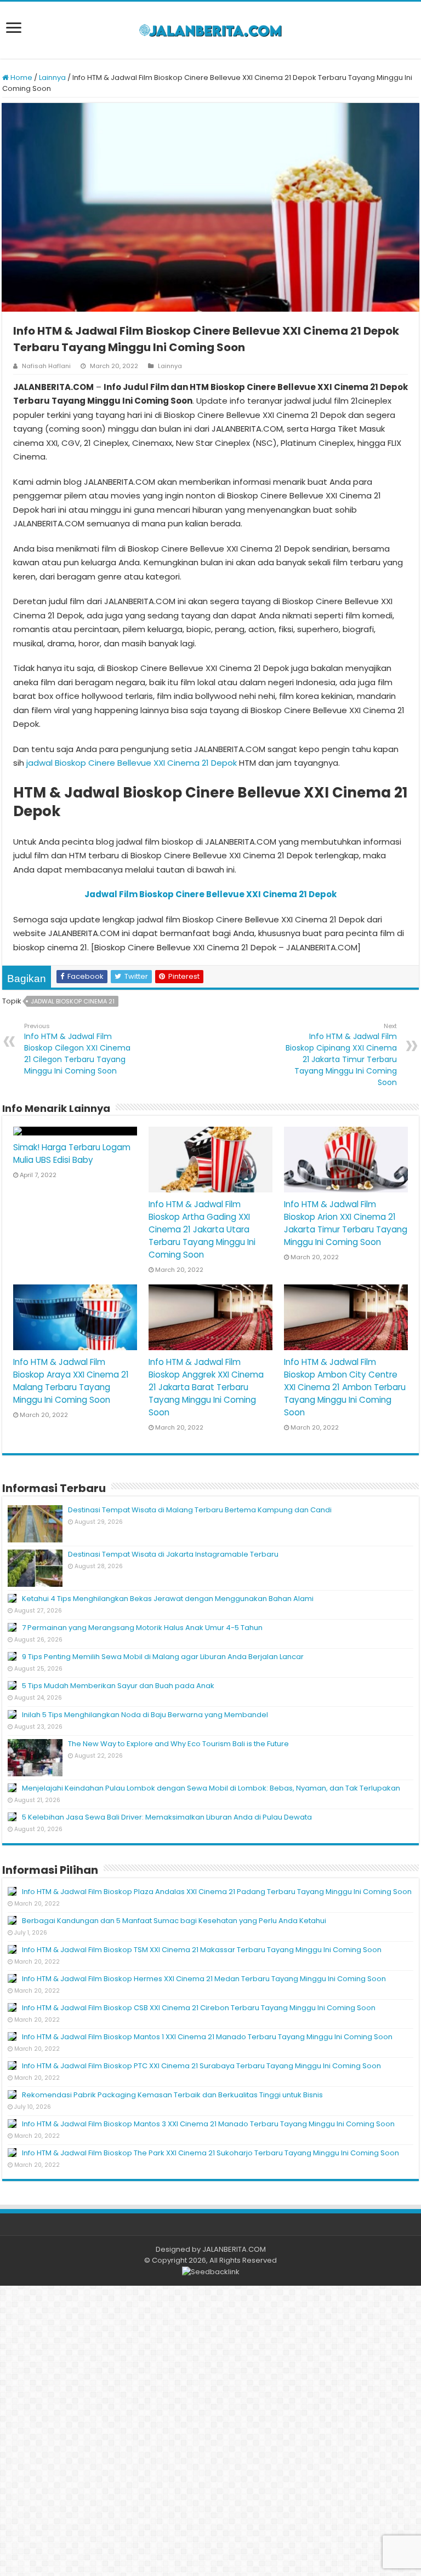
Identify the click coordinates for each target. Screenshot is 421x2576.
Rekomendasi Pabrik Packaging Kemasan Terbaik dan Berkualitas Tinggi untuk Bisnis (172, 2095)
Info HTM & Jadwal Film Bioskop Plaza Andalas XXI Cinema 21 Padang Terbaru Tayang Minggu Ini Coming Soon (217, 1892)
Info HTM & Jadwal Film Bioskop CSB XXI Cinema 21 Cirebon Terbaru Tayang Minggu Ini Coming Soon (199, 2008)
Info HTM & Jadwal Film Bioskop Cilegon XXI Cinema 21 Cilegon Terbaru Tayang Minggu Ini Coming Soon (77, 1049)
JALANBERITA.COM (234, 2249)
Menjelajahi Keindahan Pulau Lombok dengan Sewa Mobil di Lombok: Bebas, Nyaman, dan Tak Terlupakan (211, 1788)
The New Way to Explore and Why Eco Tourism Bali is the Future (178, 1744)
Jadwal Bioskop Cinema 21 (73, 1001)
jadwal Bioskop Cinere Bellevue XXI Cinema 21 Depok (132, 763)
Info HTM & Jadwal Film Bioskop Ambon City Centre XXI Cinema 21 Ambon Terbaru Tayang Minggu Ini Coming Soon (345, 1387)
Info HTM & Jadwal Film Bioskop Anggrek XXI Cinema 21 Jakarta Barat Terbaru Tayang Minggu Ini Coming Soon (206, 1387)
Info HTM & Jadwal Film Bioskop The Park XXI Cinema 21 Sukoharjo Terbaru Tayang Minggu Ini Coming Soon (210, 2153)
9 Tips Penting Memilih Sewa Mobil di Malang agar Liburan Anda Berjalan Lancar (163, 1657)
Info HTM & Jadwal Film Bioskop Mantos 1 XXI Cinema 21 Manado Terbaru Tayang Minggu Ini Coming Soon (207, 2037)
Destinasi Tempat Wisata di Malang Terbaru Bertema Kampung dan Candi (200, 1510)
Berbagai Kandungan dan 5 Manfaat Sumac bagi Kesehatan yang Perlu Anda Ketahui (174, 1921)
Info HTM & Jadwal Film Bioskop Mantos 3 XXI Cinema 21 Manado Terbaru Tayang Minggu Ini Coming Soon (208, 2124)
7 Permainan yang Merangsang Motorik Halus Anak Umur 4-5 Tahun (142, 1628)
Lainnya (52, 78)
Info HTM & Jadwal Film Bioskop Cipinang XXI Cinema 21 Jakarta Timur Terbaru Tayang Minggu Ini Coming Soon (341, 1055)
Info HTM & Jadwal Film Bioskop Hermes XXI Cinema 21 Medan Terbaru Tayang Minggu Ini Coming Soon (204, 1979)
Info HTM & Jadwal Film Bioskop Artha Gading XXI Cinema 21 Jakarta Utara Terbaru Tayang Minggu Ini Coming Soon (202, 1229)
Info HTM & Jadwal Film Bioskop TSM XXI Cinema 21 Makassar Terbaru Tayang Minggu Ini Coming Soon (202, 1950)
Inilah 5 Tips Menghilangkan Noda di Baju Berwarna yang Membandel (145, 1715)
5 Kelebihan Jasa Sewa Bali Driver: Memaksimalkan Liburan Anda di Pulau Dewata (167, 1817)
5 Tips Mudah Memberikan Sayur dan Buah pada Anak (118, 1686)
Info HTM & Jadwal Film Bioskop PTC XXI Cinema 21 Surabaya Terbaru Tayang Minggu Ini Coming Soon (201, 2066)
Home (21, 78)
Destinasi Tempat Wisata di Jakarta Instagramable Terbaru (173, 1554)
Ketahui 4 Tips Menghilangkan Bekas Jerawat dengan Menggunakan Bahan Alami (168, 1599)
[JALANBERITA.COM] (210, 30)
